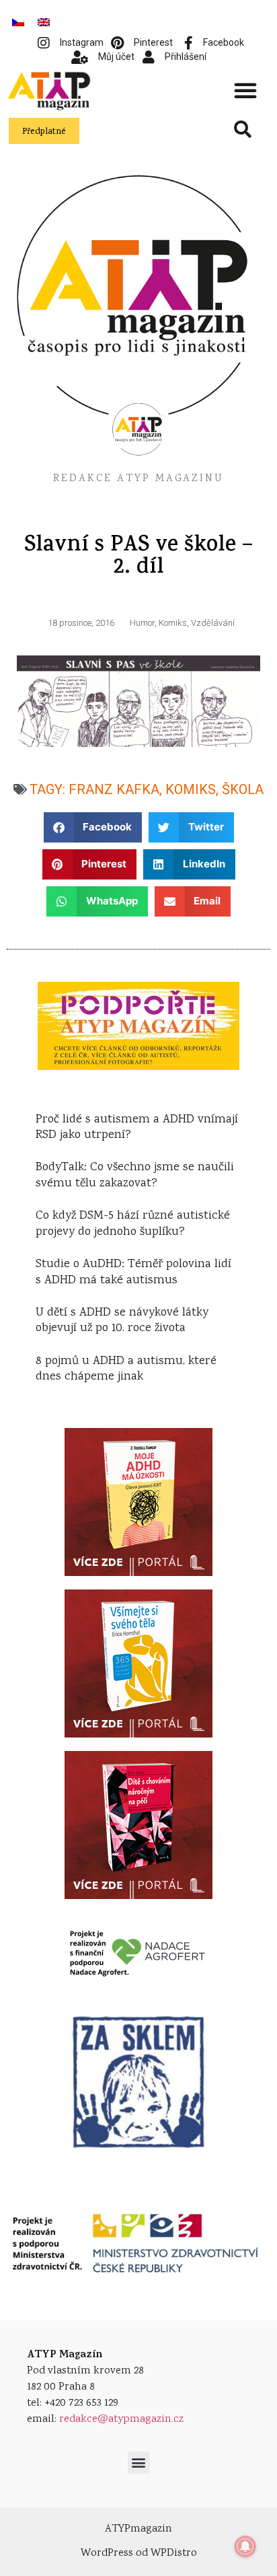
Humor (142, 623)
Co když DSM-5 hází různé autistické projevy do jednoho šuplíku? (133, 1224)
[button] (245, 90)
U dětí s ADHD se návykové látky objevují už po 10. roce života (122, 1321)
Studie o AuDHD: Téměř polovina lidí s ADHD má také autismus (133, 1272)
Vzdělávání (213, 623)
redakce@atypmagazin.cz (121, 2420)
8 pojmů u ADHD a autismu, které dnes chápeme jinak (126, 1369)
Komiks (173, 623)
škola (243, 789)
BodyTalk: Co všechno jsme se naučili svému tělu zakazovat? (135, 1175)
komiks (191, 789)
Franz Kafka (114, 789)
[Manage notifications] (245, 2546)
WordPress (107, 2553)
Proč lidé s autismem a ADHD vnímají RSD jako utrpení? (137, 1128)
